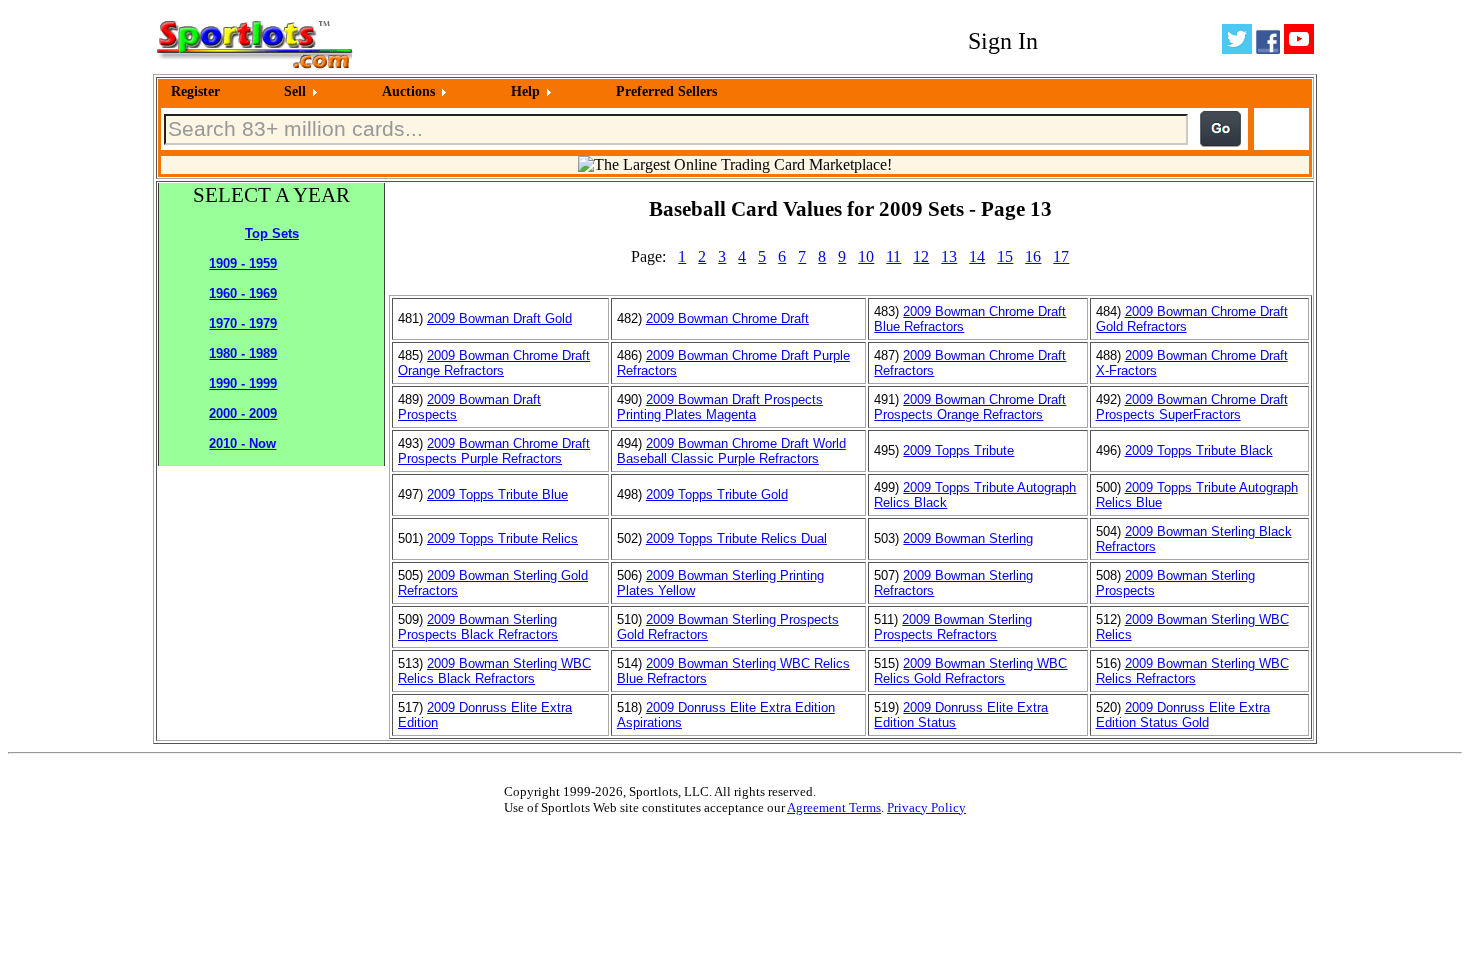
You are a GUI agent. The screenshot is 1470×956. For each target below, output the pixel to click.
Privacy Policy (926, 807)
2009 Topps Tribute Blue (497, 494)
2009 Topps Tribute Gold (717, 494)
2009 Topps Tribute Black (1199, 450)
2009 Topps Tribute (958, 450)
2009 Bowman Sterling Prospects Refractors (953, 627)
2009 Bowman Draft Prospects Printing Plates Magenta (720, 407)
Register (195, 91)
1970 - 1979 (243, 323)
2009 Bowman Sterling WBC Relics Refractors (1192, 671)
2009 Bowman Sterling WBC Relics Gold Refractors (970, 671)
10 (866, 256)
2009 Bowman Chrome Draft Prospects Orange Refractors (970, 407)
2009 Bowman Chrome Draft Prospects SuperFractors (1192, 407)
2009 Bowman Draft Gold (499, 318)
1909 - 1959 (243, 263)
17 (1061, 256)
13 (949, 256)
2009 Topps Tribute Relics (502, 538)
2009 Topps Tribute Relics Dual (736, 538)
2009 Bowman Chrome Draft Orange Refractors (494, 363)
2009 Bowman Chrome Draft (727, 318)
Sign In (1003, 41)
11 (893, 256)
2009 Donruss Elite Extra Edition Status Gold (1183, 715)
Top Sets (272, 233)
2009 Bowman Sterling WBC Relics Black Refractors (494, 671)
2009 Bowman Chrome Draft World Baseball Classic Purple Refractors (731, 451)
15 (1005, 256)
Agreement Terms (834, 807)
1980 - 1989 (243, 353)
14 (977, 256)
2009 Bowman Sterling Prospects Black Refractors (478, 627)
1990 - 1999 (243, 383)
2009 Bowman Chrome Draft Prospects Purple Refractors (494, 451)
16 (1033, 256)
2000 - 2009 (243, 413)
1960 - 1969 (243, 293)
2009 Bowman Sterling (968, 538)
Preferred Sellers (666, 91)
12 (921, 256)
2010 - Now (242, 443)
